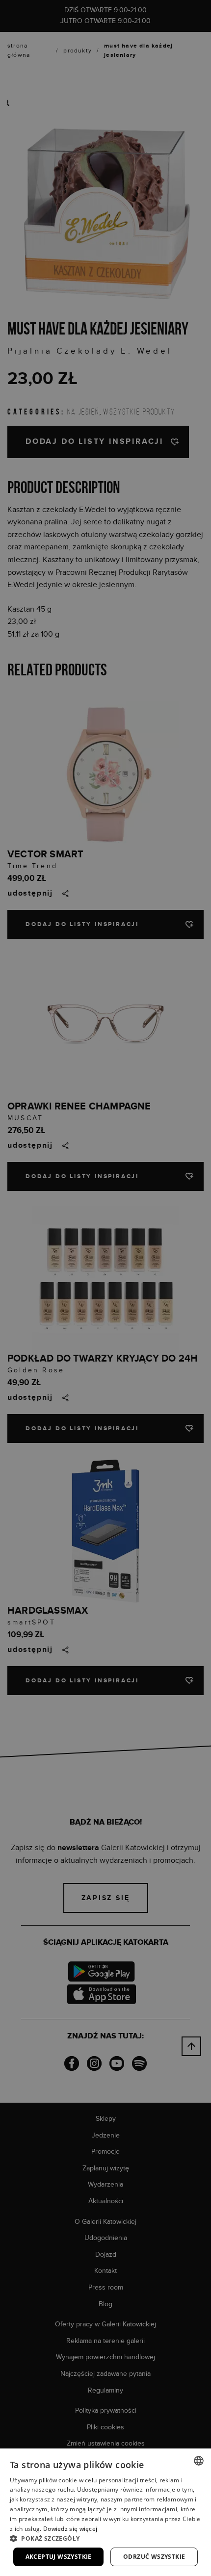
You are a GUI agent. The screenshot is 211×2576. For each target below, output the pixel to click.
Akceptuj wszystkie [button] (59, 2557)
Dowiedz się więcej (70, 2529)
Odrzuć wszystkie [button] (154, 2557)
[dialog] (105, 1288)
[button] (105, 2538)
